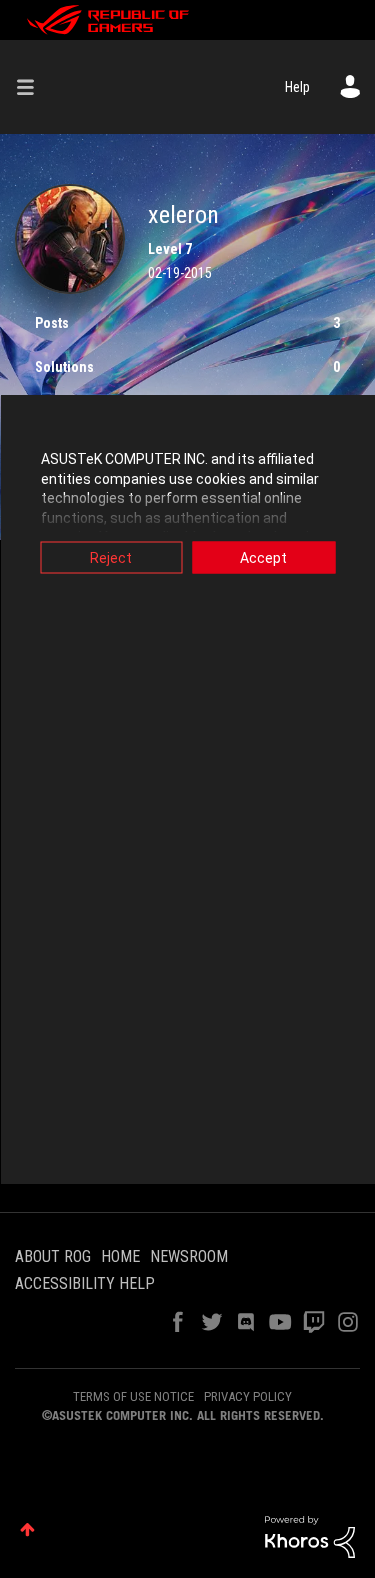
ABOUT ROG (53, 1256)
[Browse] (33, 87)
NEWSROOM (189, 1256)
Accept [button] (263, 558)
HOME (120, 1256)
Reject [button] (111, 558)
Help (297, 87)
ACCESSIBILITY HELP (85, 1283)
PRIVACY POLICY (248, 1396)
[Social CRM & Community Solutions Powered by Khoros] (310, 1536)
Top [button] (27, 1529)
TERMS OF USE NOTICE (133, 1396)
